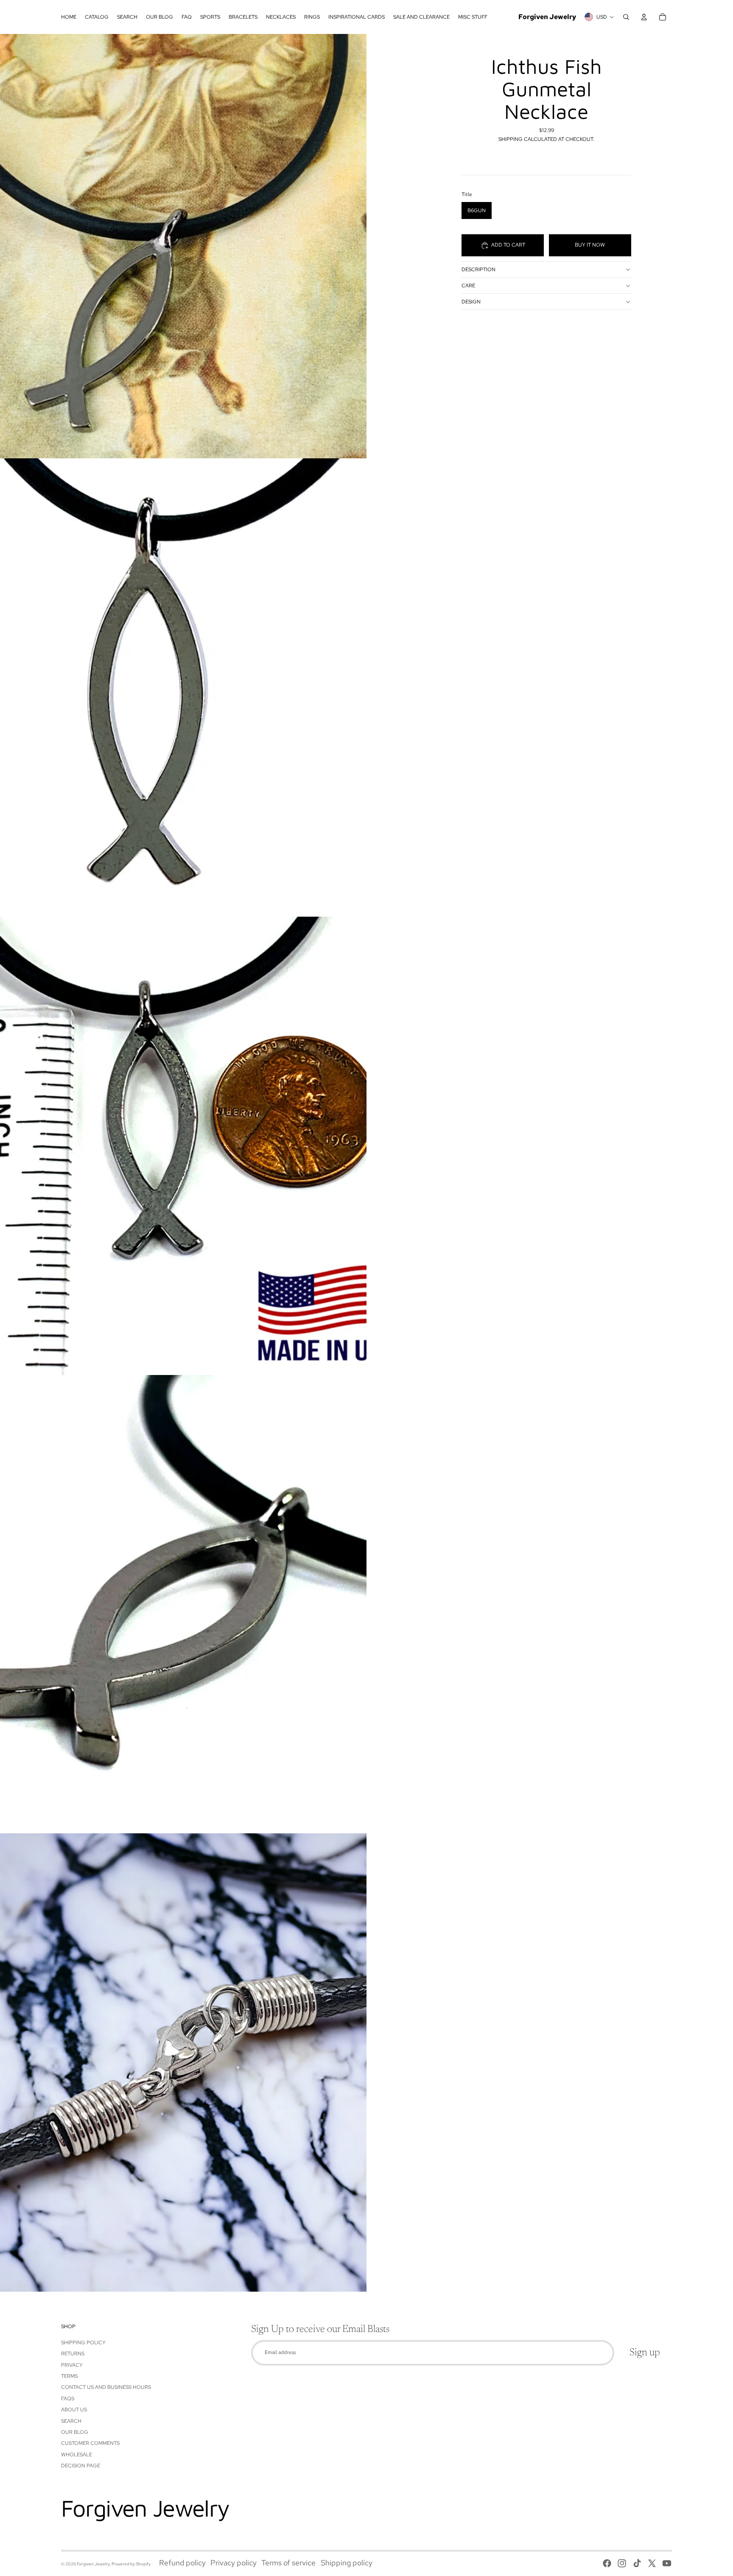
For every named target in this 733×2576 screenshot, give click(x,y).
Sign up (645, 2353)
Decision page (81, 2466)
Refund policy (182, 2563)
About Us (74, 2410)
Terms (69, 2376)
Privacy (72, 2365)
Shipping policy (347, 2563)
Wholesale (77, 2455)
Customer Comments (90, 2443)
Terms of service (288, 2563)
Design (471, 302)
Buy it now (590, 245)
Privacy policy (234, 2563)
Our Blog (75, 2432)
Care (468, 286)
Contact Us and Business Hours (106, 2387)
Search (71, 2421)
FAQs (68, 2399)
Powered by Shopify (131, 2564)
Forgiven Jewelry (93, 2564)
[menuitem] (69, 17)
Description (478, 269)
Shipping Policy (83, 2343)
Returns (73, 2354)
